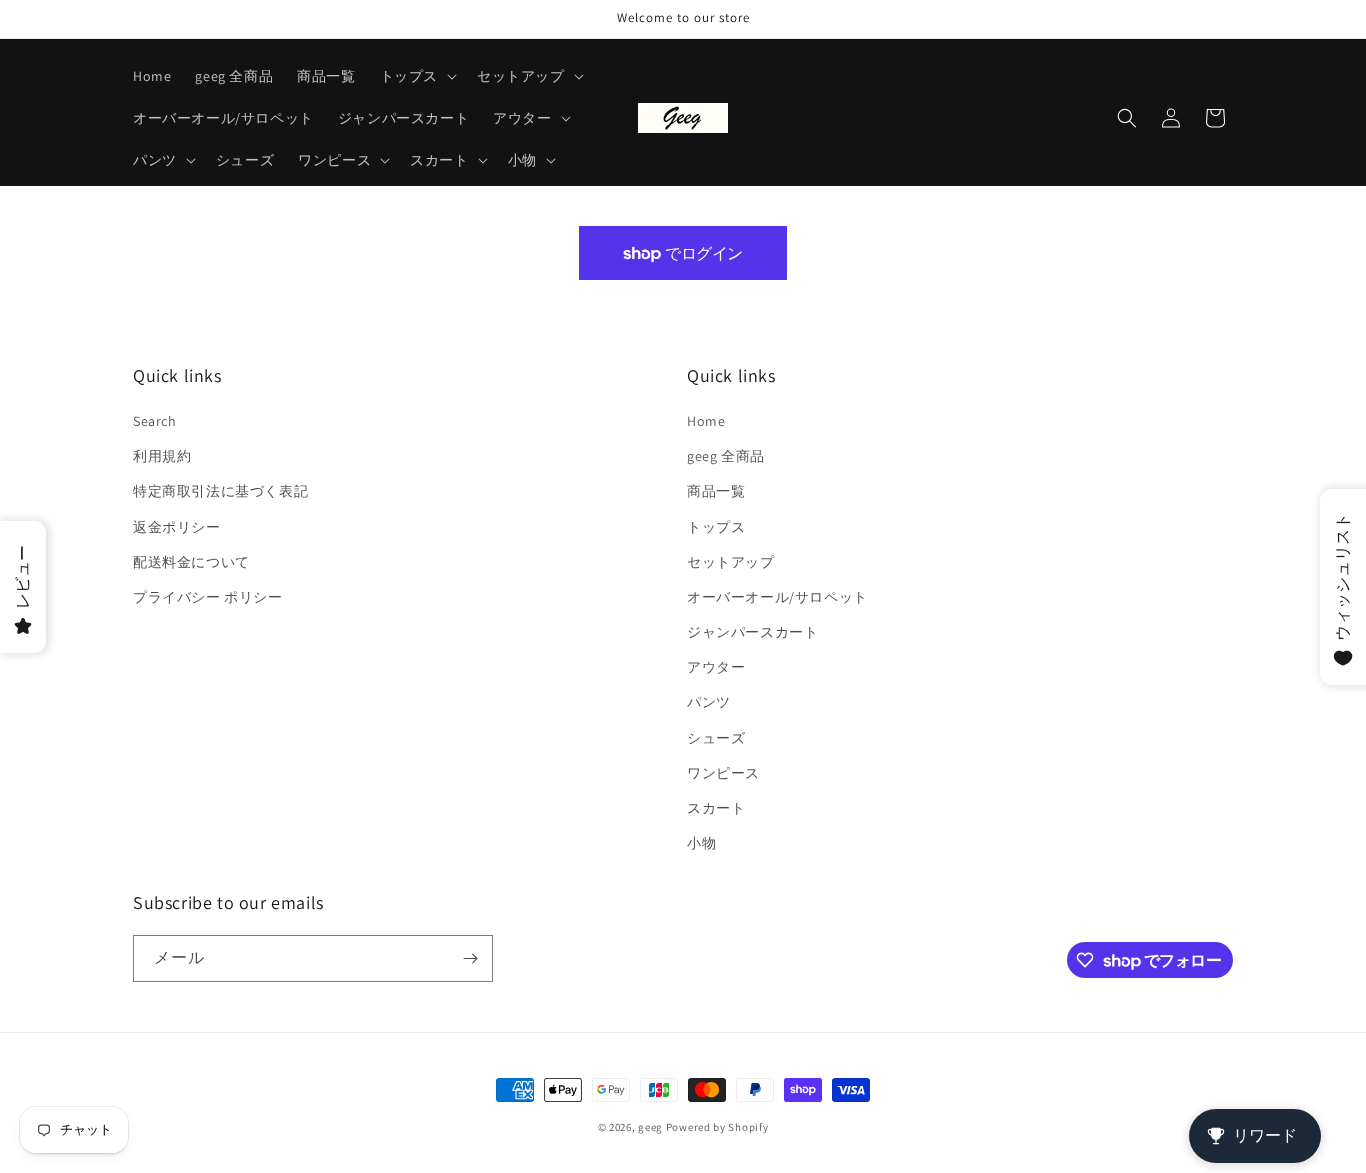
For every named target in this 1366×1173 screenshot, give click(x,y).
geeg (650, 1127)
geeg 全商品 (726, 456)
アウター (716, 667)
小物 (701, 843)
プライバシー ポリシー (208, 597)
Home (706, 421)
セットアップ (731, 562)
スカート (716, 808)
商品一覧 (716, 491)
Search (155, 421)
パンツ (709, 702)
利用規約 (162, 456)
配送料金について (191, 562)
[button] (416, 76)
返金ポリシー (177, 527)
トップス (716, 527)
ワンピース (723, 773)
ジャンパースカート (752, 632)
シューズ (716, 738)
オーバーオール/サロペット (777, 597)
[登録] (470, 958)
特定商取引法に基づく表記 (220, 491)
